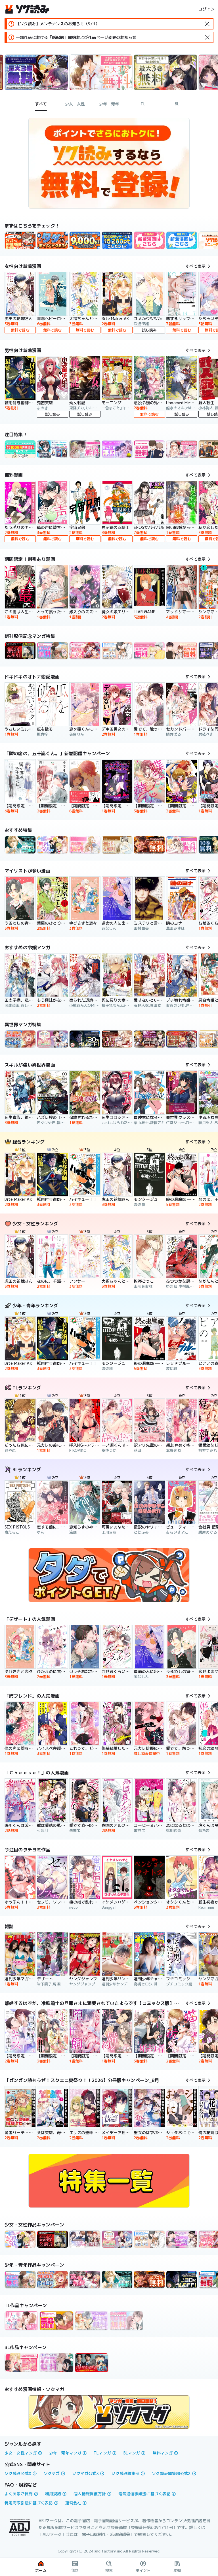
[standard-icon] (207, 24)
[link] (53, 240)
